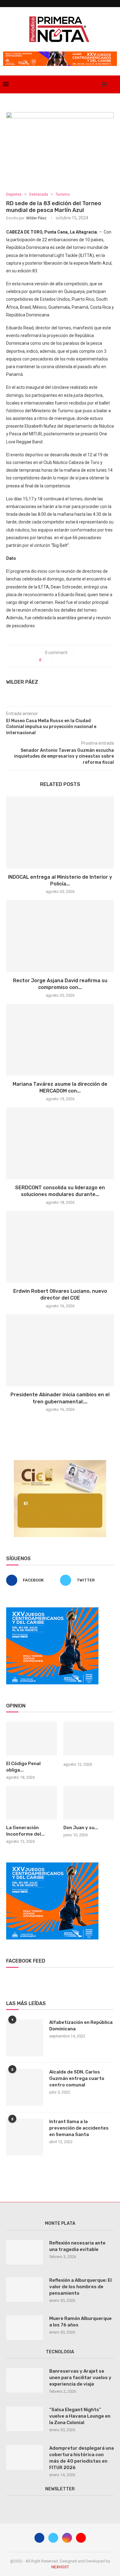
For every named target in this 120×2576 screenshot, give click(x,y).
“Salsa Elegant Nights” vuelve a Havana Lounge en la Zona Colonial (80, 2416)
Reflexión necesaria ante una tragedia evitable (77, 2246)
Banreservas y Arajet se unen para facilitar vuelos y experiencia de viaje (80, 2378)
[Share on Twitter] (67, 660)
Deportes (14, 194)
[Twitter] (83, 84)
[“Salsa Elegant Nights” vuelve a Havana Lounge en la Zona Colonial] (25, 2419)
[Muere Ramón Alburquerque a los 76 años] (25, 2328)
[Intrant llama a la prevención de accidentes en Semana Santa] (25, 2137)
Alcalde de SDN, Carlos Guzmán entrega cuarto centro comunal (77, 2078)
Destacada (39, 194)
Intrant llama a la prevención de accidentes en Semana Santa (79, 2128)
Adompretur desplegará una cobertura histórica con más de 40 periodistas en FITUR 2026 (82, 2458)
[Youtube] (96, 84)
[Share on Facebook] (60, 660)
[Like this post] (49, 660)
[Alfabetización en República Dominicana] (25, 2038)
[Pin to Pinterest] (73, 660)
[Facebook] (76, 84)
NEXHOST (60, 2567)
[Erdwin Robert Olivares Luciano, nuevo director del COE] (60, 1247)
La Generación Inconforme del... (25, 1831)
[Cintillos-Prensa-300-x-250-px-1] (60, 1463)
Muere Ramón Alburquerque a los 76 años (80, 2322)
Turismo (63, 194)
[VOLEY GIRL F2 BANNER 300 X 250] (52, 1610)
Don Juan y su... (81, 1828)
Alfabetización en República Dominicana (81, 2026)
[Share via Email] (80, 660)
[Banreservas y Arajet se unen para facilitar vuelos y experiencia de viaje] (25, 2380)
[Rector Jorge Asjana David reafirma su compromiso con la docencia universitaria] (60, 936)
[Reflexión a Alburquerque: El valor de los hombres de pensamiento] (25, 2289)
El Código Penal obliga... (23, 1767)
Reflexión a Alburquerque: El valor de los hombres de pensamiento (80, 2287)
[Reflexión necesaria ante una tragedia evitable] (25, 2252)
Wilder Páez (36, 218)
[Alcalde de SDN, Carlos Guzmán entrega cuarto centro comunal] (25, 2087)
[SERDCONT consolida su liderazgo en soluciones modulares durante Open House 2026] (60, 1143)
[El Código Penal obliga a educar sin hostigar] (32, 1739)
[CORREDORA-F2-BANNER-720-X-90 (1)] (60, 54)
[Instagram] (89, 84)
